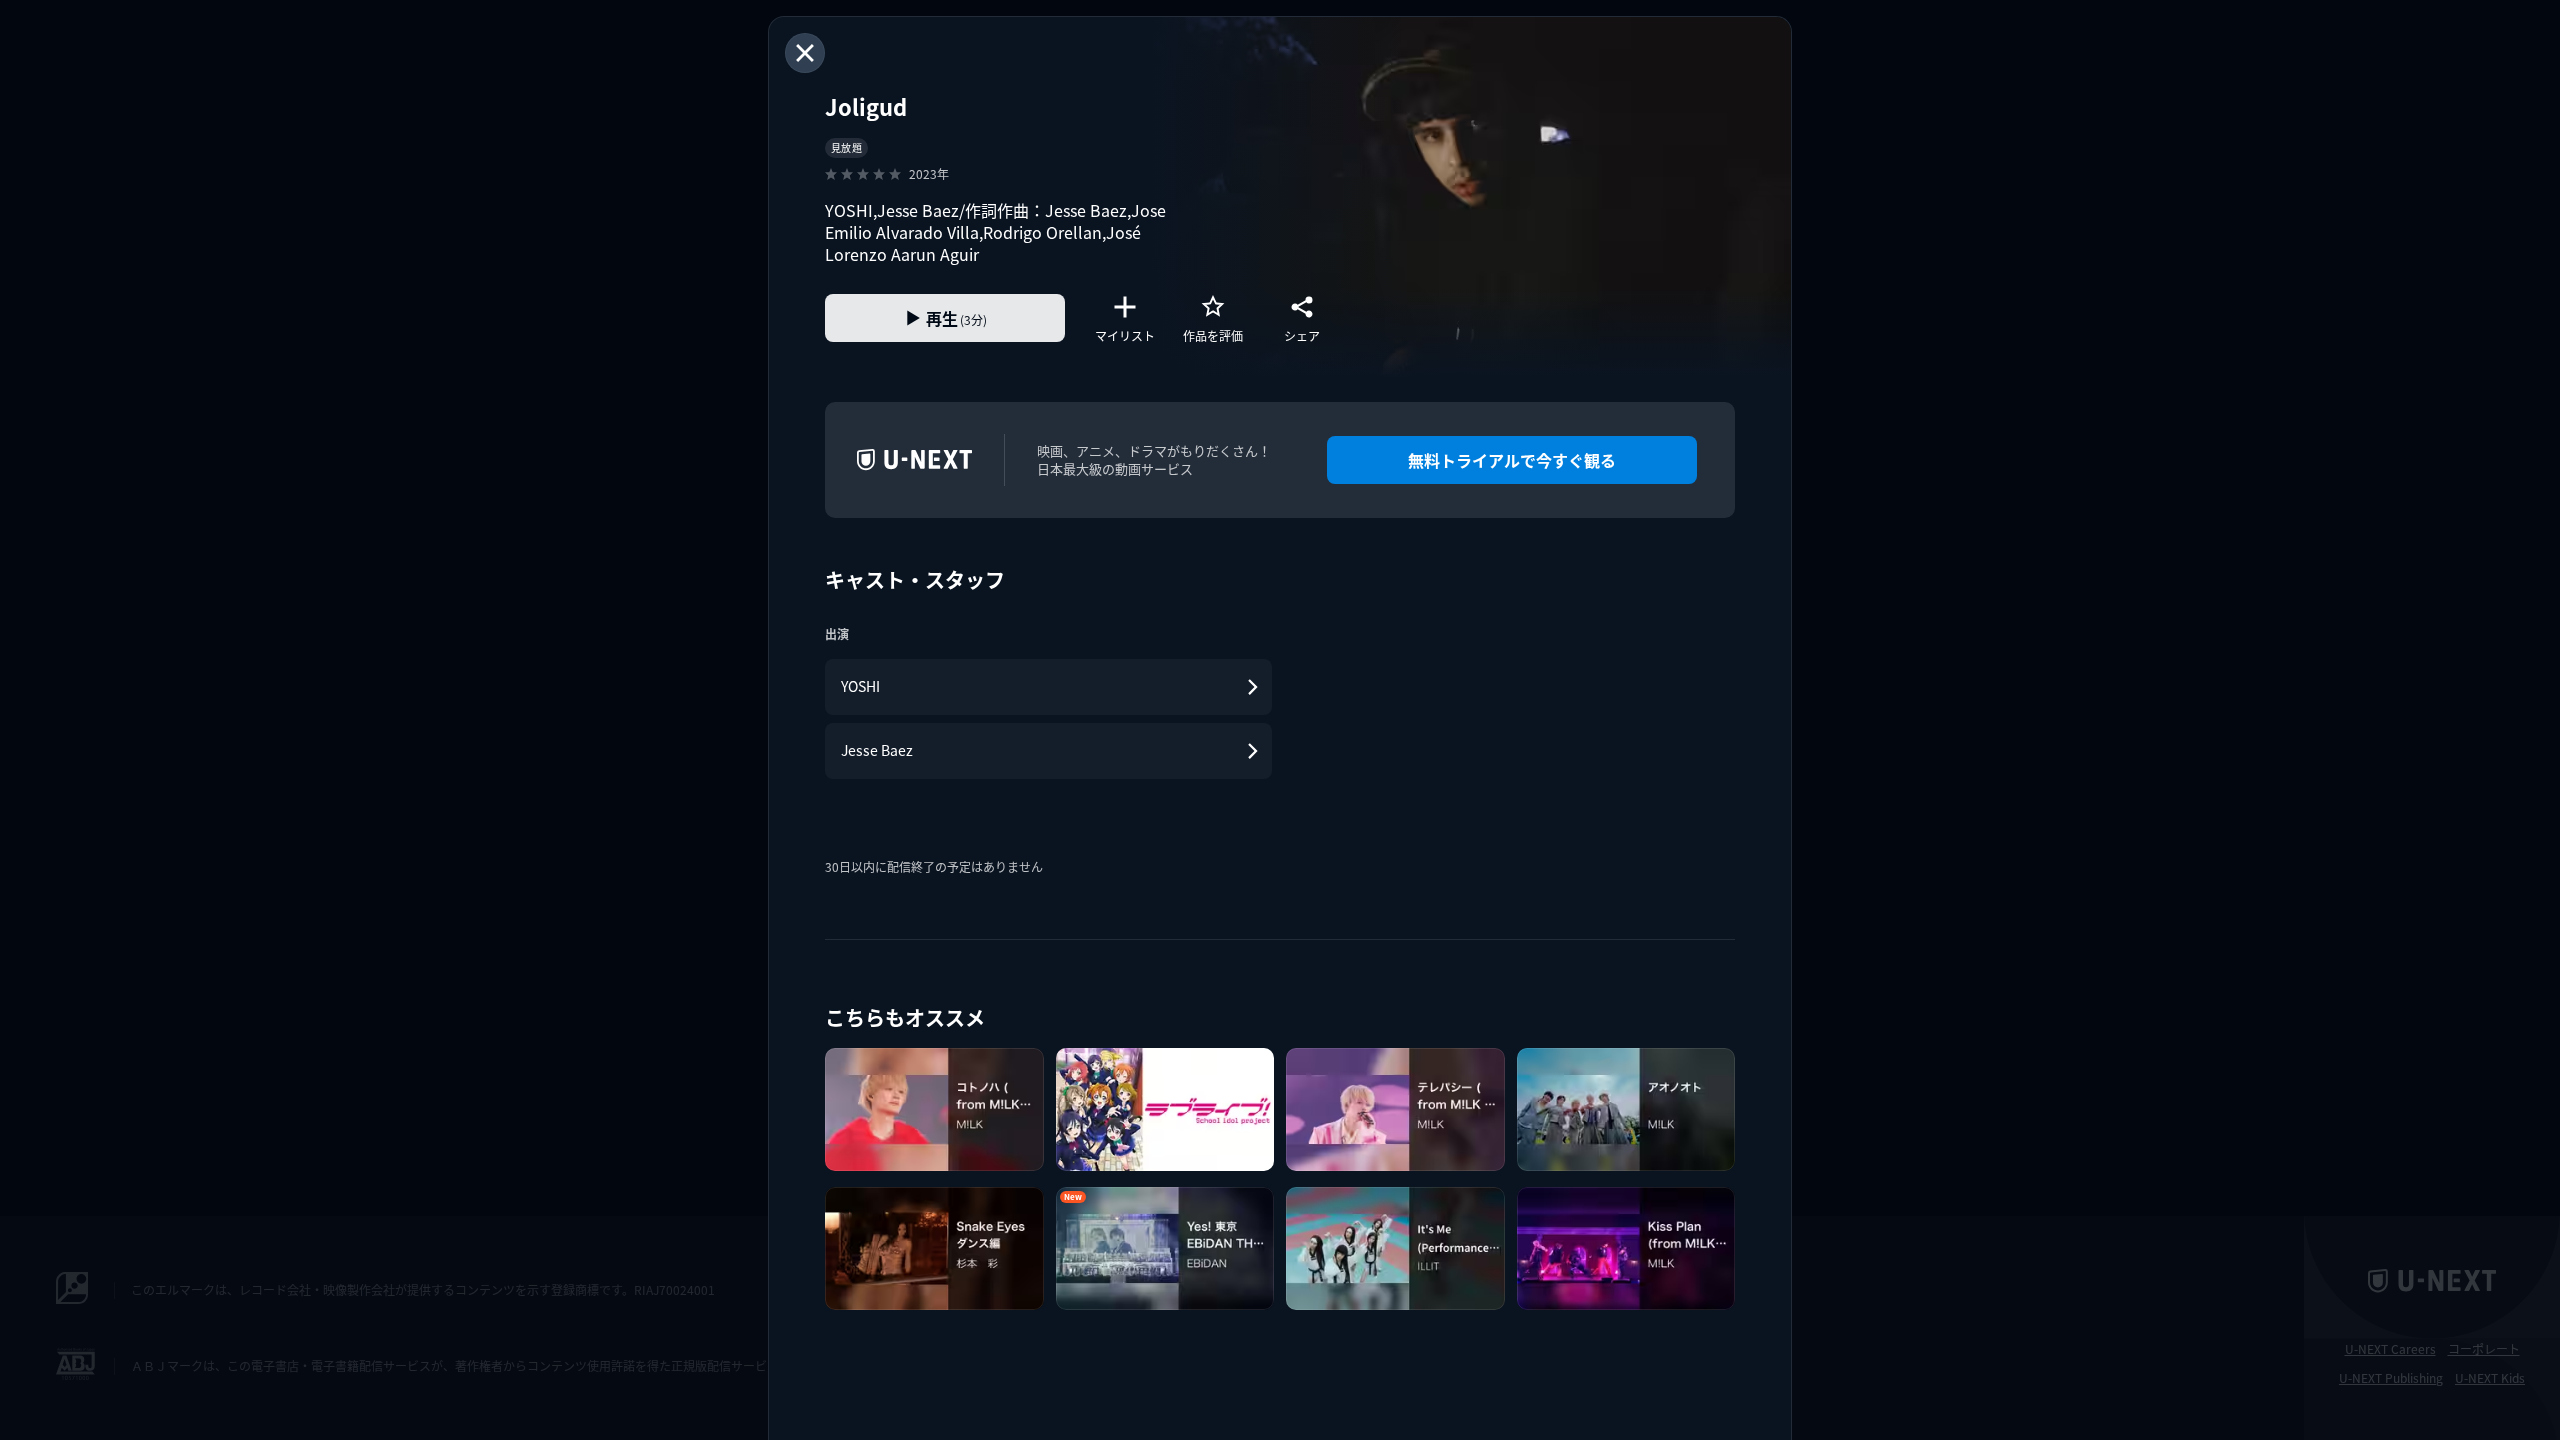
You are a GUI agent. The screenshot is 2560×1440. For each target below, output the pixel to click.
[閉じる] (805, 53)
